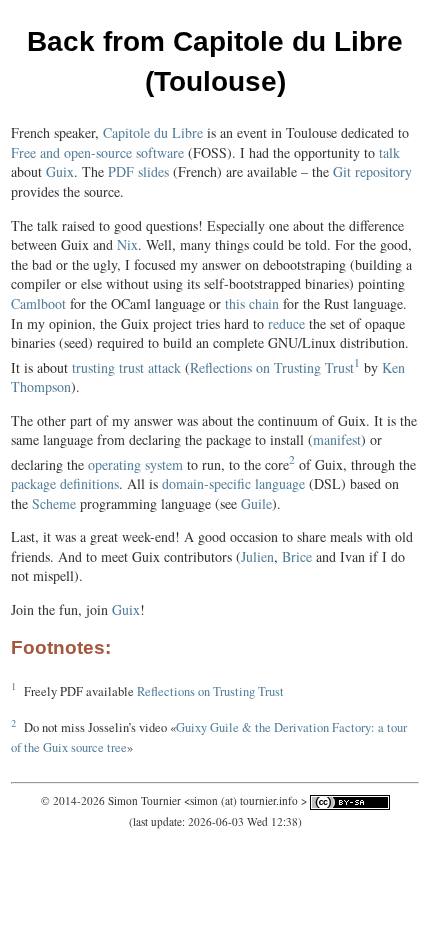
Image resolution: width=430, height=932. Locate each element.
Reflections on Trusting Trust (272, 366)
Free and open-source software (97, 152)
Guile (256, 503)
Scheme (54, 503)
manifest (337, 439)
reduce (286, 323)
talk (389, 152)
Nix (127, 244)
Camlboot (38, 303)
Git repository (372, 171)
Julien (257, 556)
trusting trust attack (126, 366)
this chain (252, 303)
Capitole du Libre (153, 132)
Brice (297, 556)
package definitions (65, 483)
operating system (135, 463)
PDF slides (138, 171)
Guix (60, 171)
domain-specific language (233, 483)
